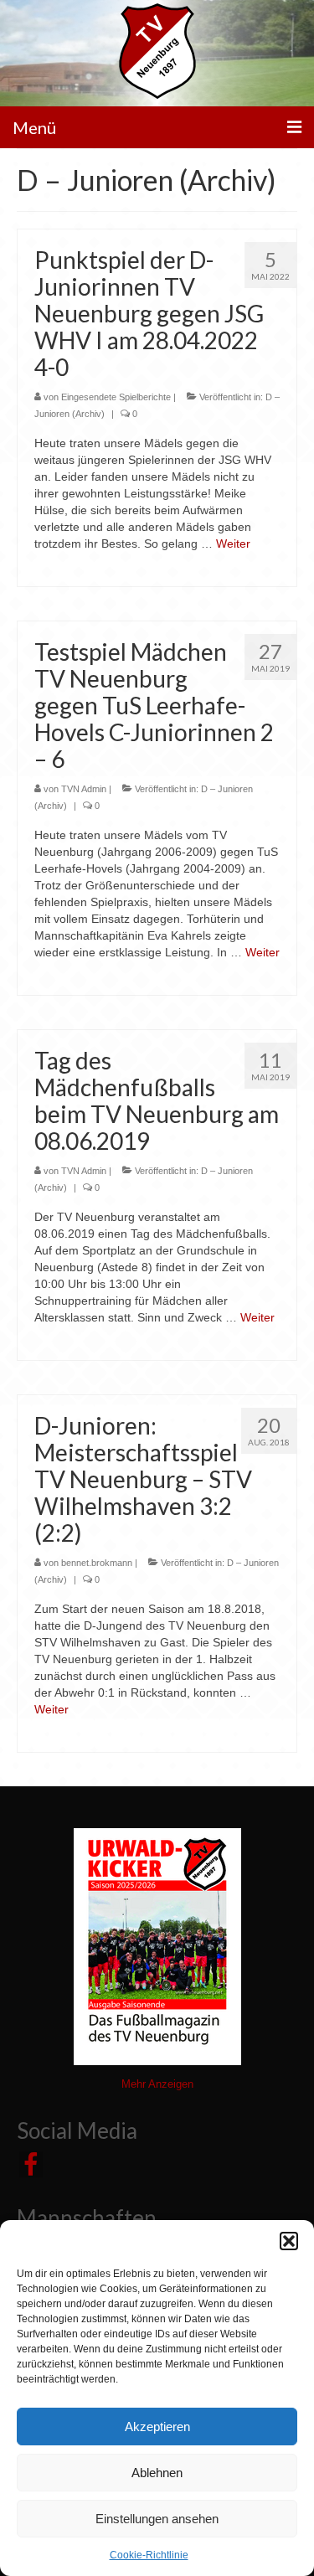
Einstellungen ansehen (157, 2519)
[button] (289, 2241)
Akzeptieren (157, 2427)
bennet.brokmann (97, 1563)
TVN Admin (84, 789)
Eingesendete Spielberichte (116, 397)
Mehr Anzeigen (157, 2084)
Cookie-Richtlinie (149, 2555)
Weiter (233, 544)
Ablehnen (157, 2473)
